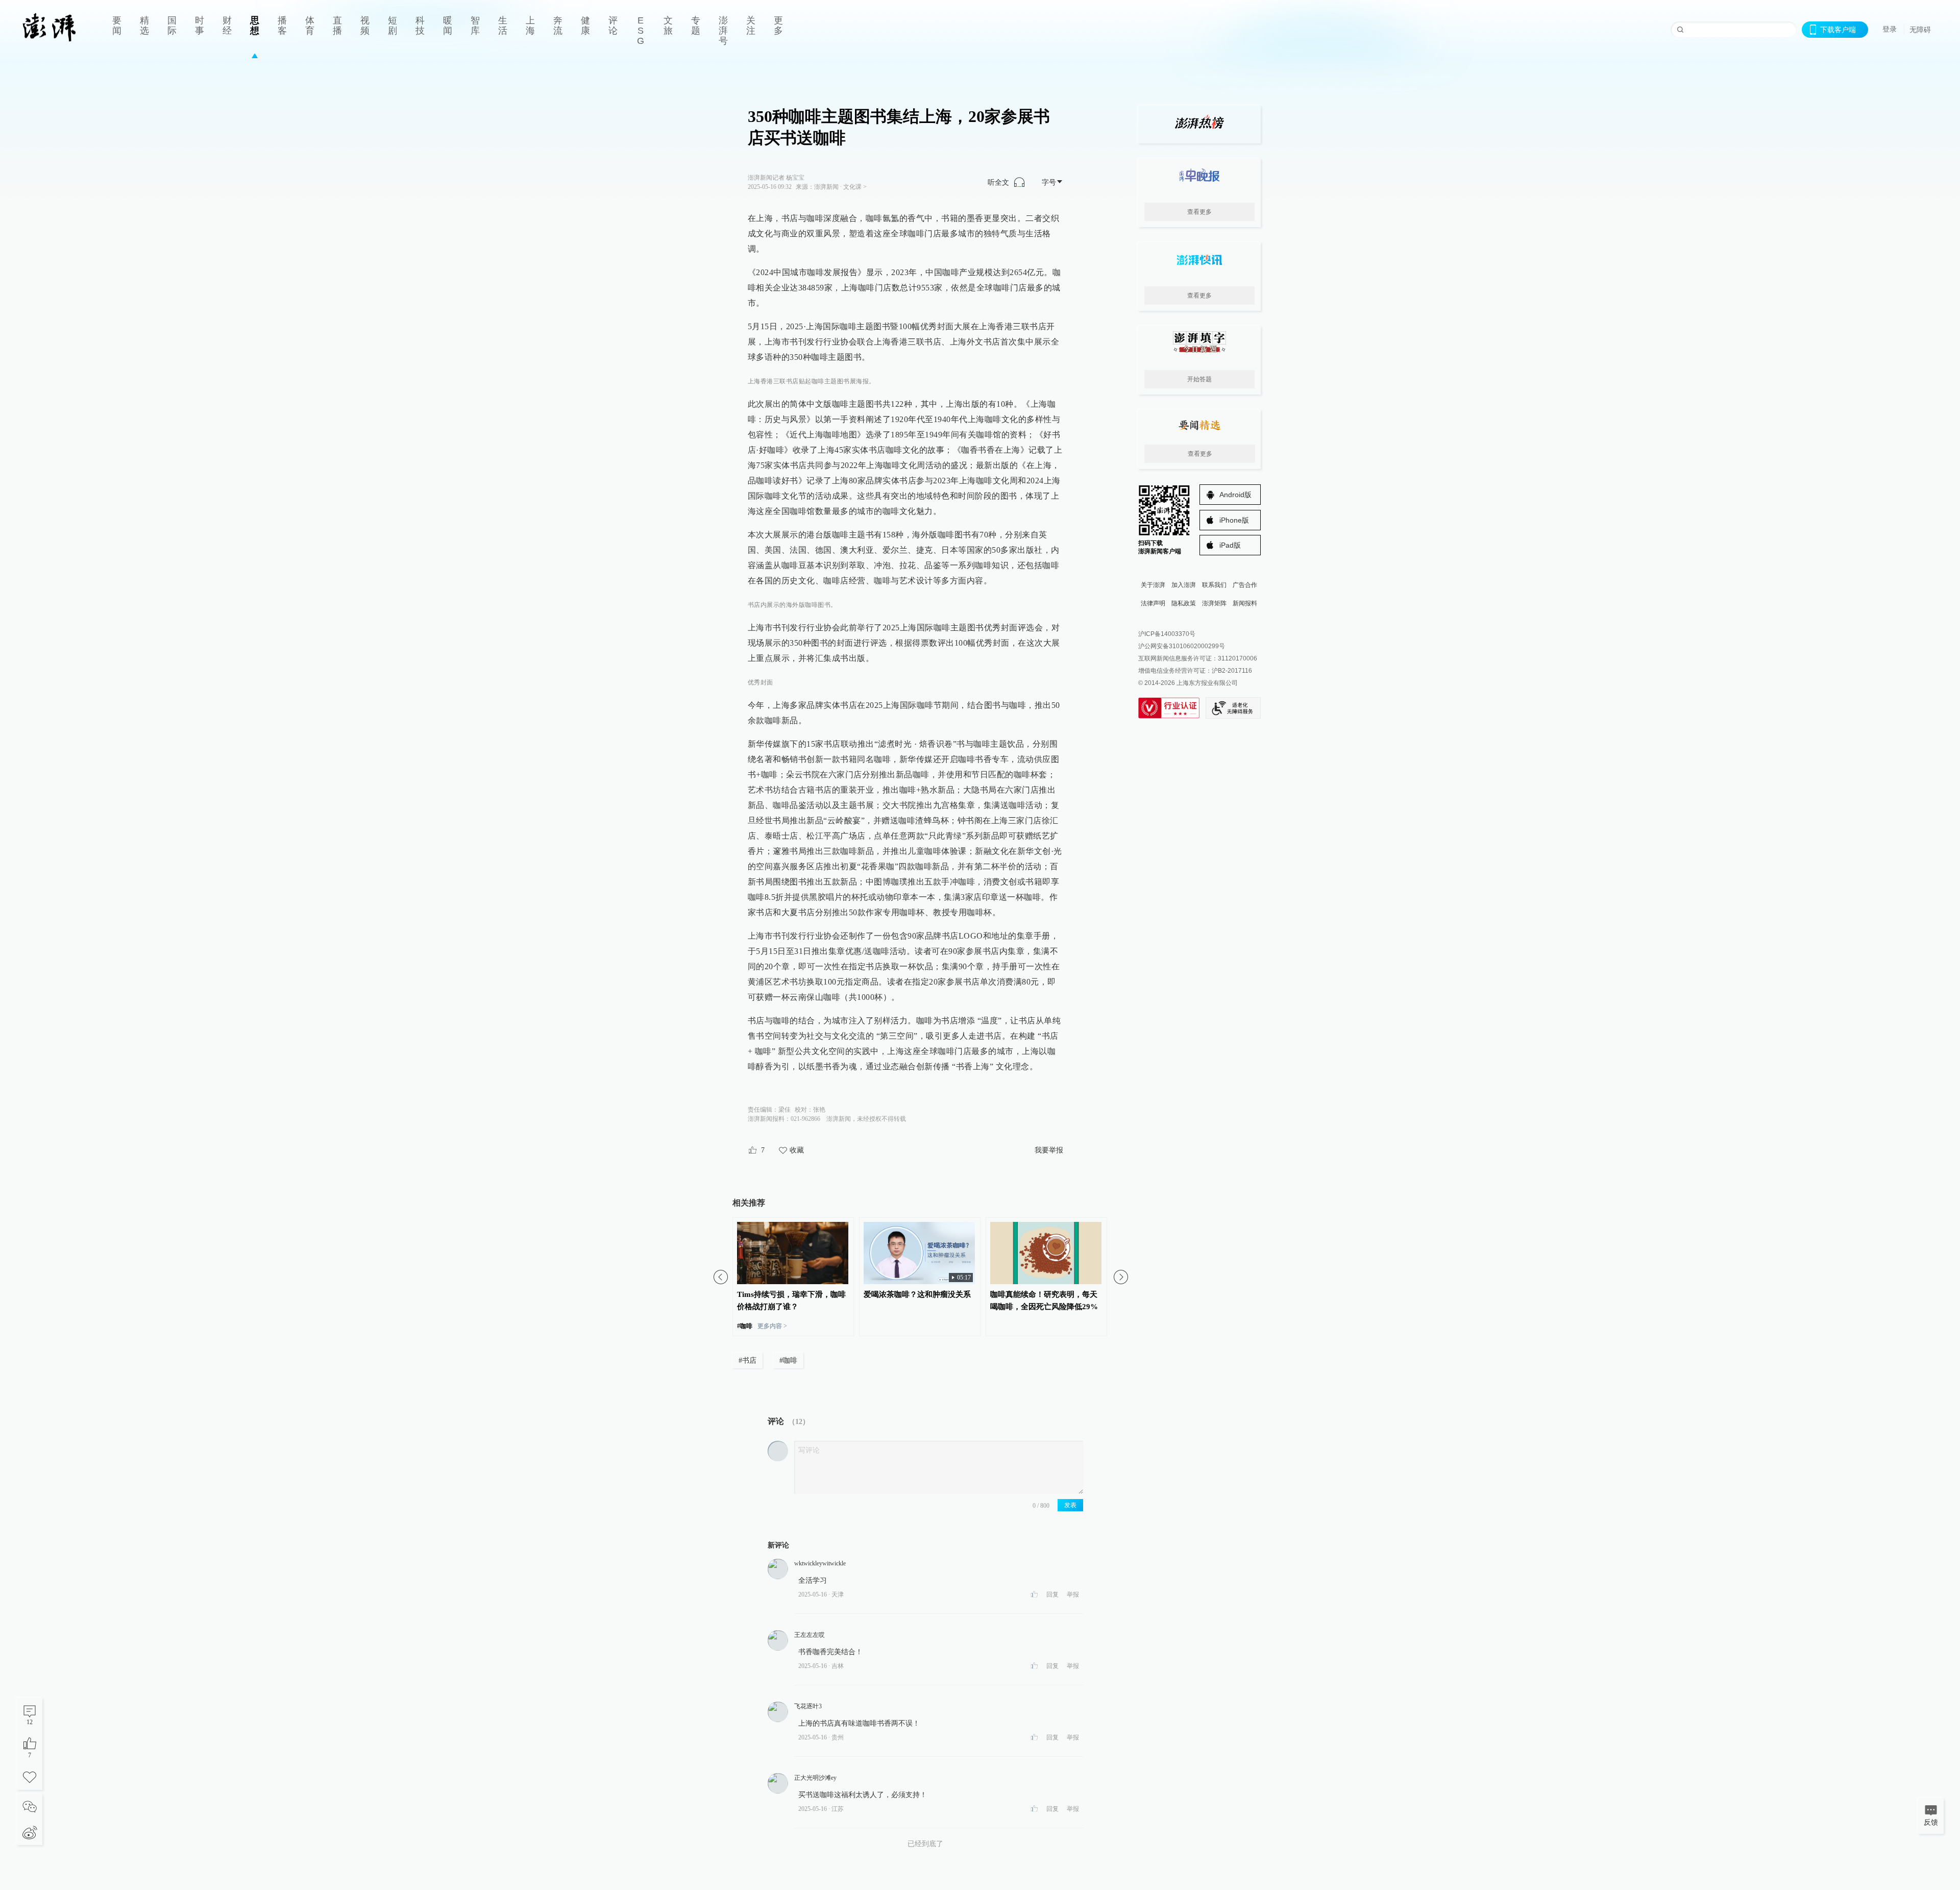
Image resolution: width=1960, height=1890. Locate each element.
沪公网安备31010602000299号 (1182, 646)
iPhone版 (1234, 520)
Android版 (1235, 495)
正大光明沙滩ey (815, 1778)
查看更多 (1199, 212)
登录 (1890, 29)
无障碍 (1920, 30)
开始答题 (1199, 379)
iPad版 (1230, 545)
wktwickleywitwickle (820, 1563)
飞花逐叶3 (808, 1706)
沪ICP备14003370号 (1167, 634)
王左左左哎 (810, 1635)
